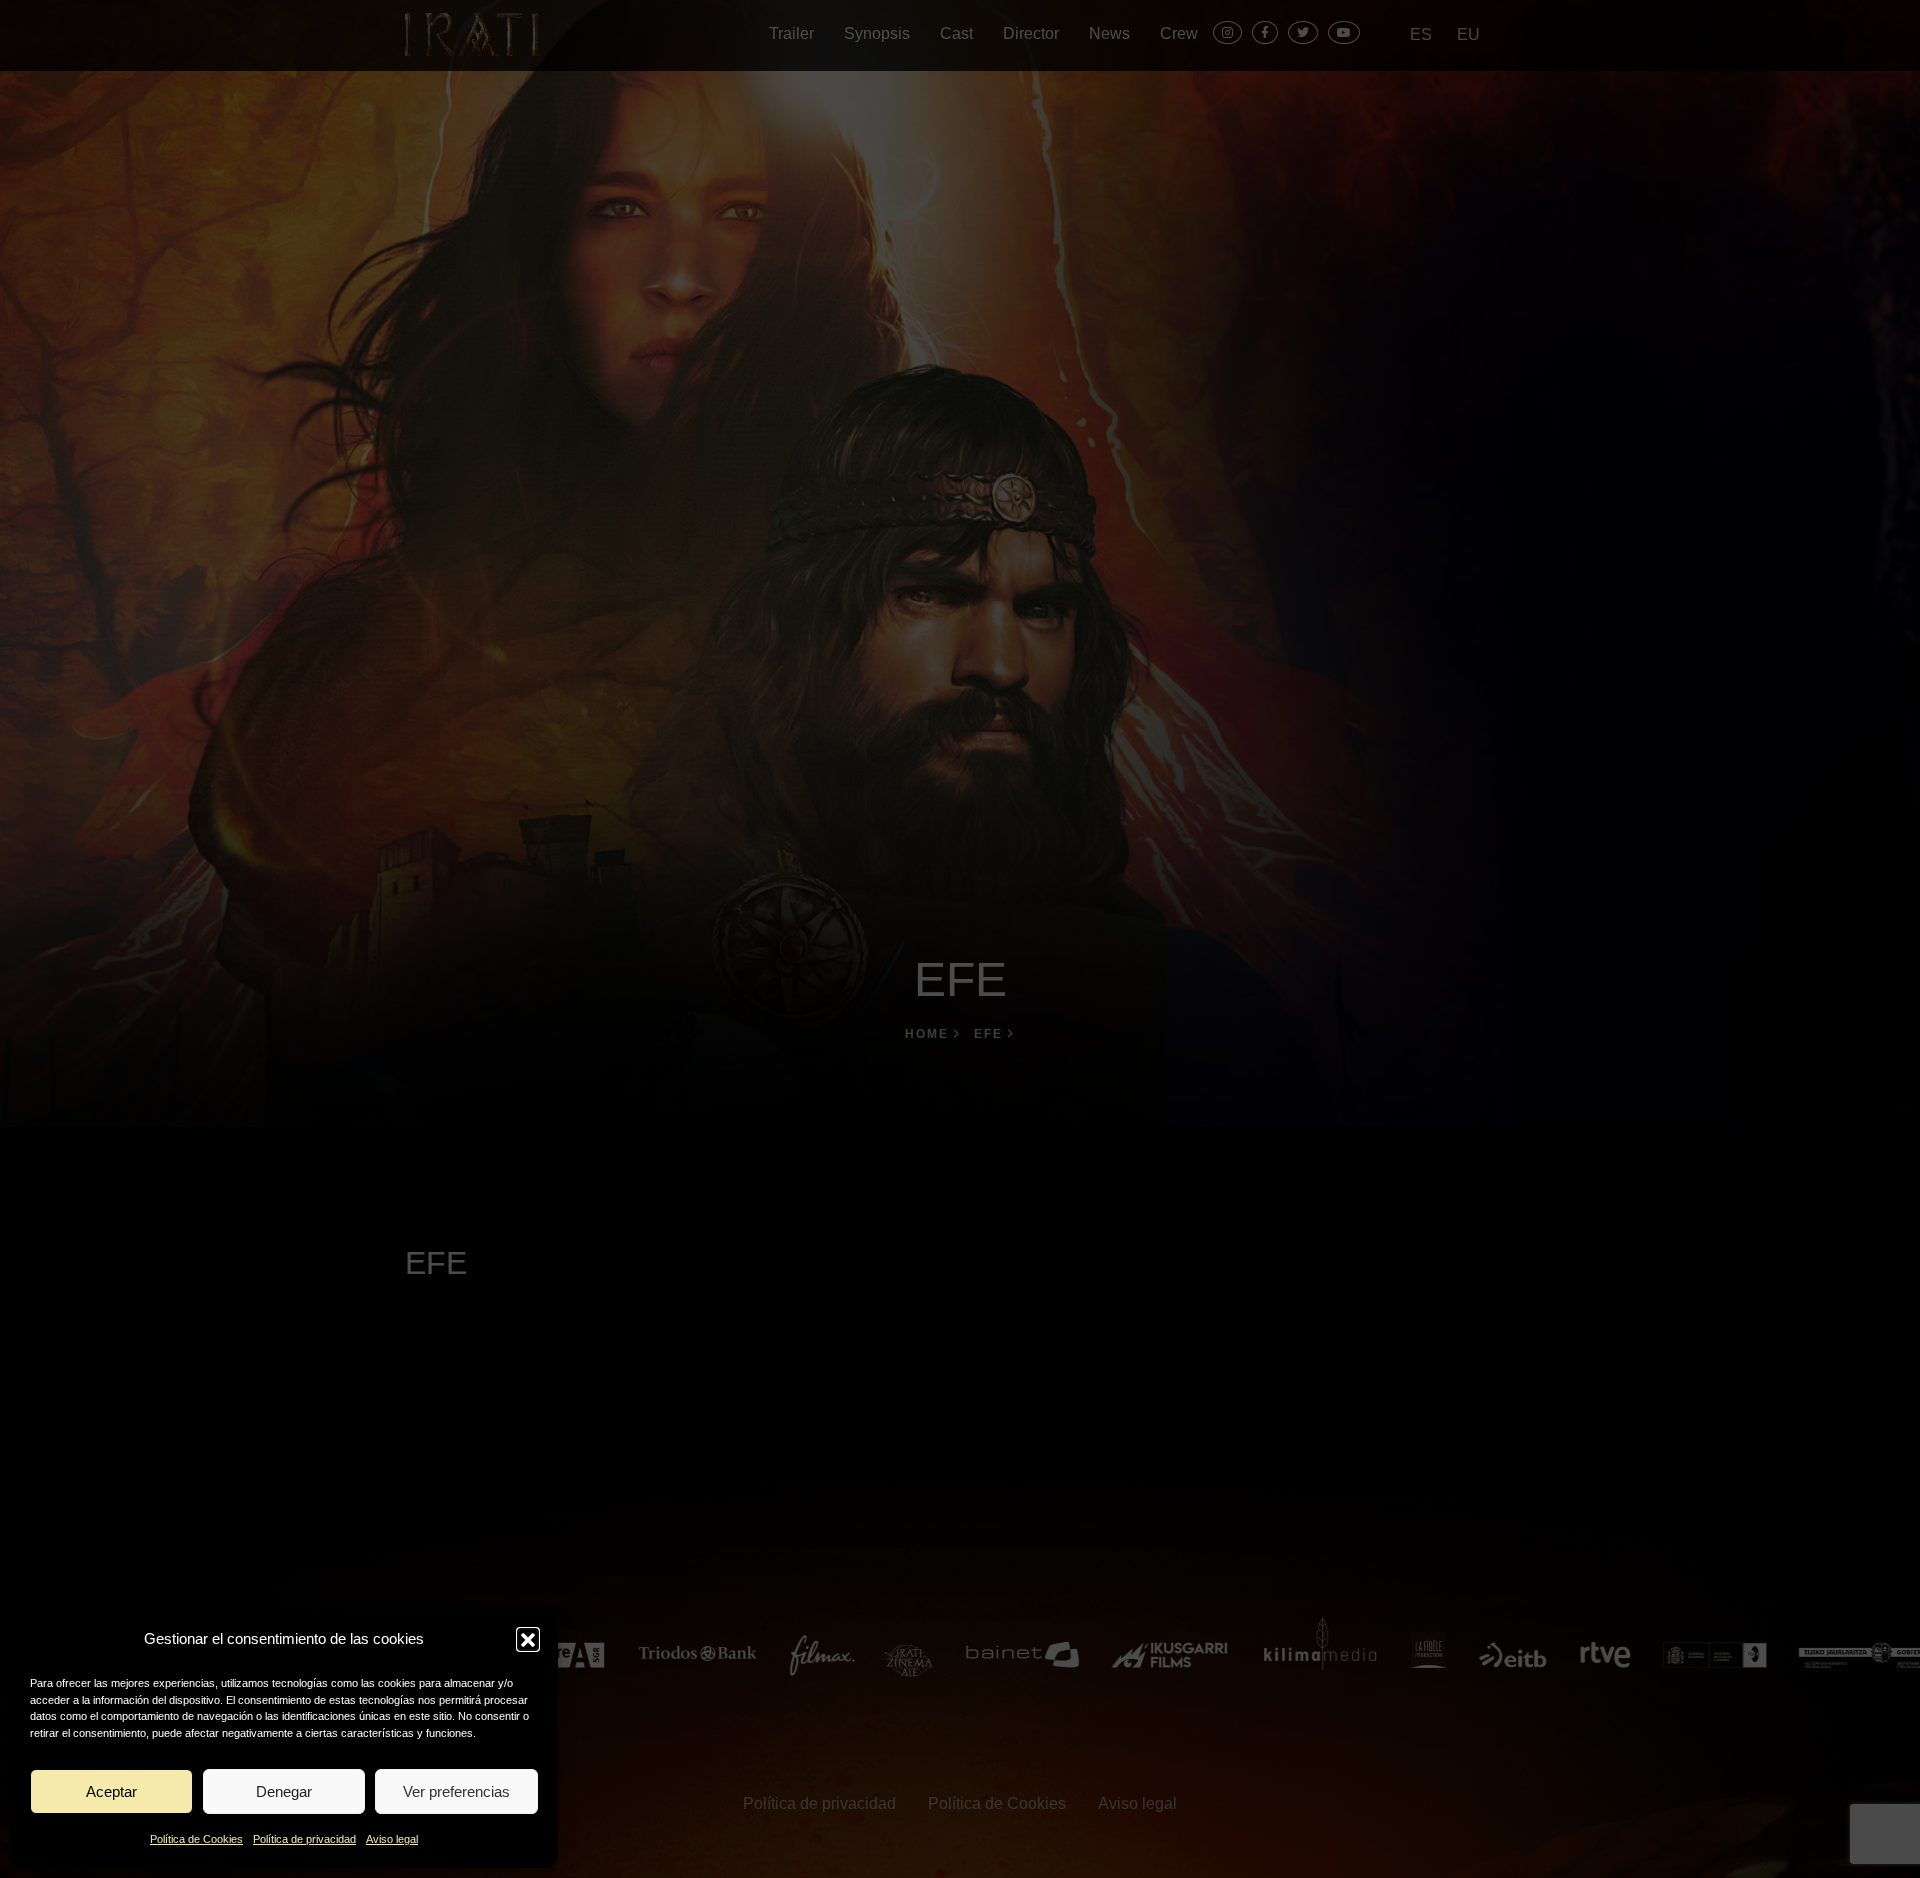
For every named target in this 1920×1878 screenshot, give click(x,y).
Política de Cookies (196, 1839)
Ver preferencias (456, 1791)
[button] (528, 1639)
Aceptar (111, 1791)
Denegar (284, 1791)
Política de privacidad (304, 1839)
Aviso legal (392, 1839)
